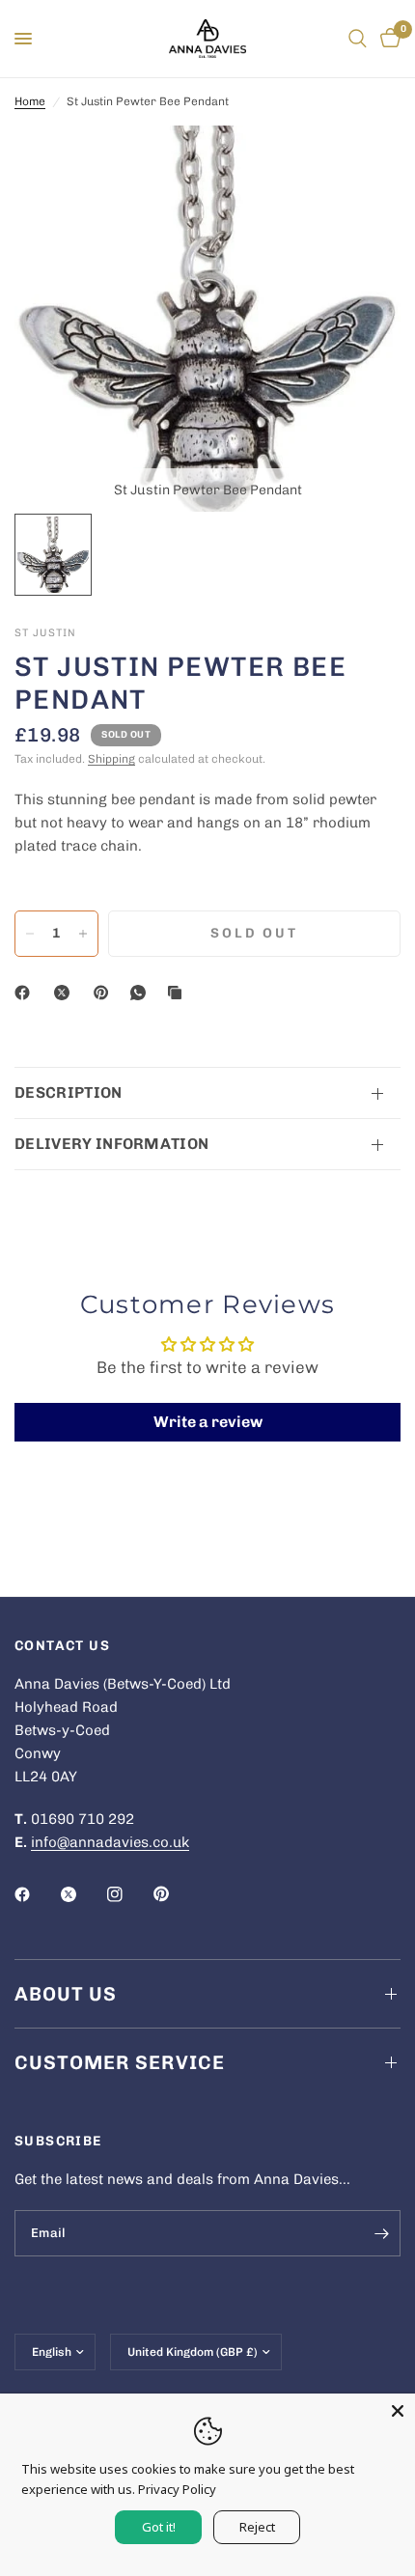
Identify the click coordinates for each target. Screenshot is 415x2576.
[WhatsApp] (142, 993)
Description (69, 1092)
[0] (387, 39)
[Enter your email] (381, 2233)
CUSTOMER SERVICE (120, 2062)
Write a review (208, 1422)
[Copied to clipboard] (179, 993)
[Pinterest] (105, 993)
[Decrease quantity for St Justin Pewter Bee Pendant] (30, 934)
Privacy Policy (177, 2489)
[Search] (358, 39)
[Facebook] (26, 993)
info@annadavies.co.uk (110, 1842)
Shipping (111, 759)
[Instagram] (128, 1894)
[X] (66, 993)
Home (30, 101)
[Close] (398, 2411)
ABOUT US (66, 1994)
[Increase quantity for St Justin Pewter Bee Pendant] (83, 934)
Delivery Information (111, 1144)
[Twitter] (82, 1894)
